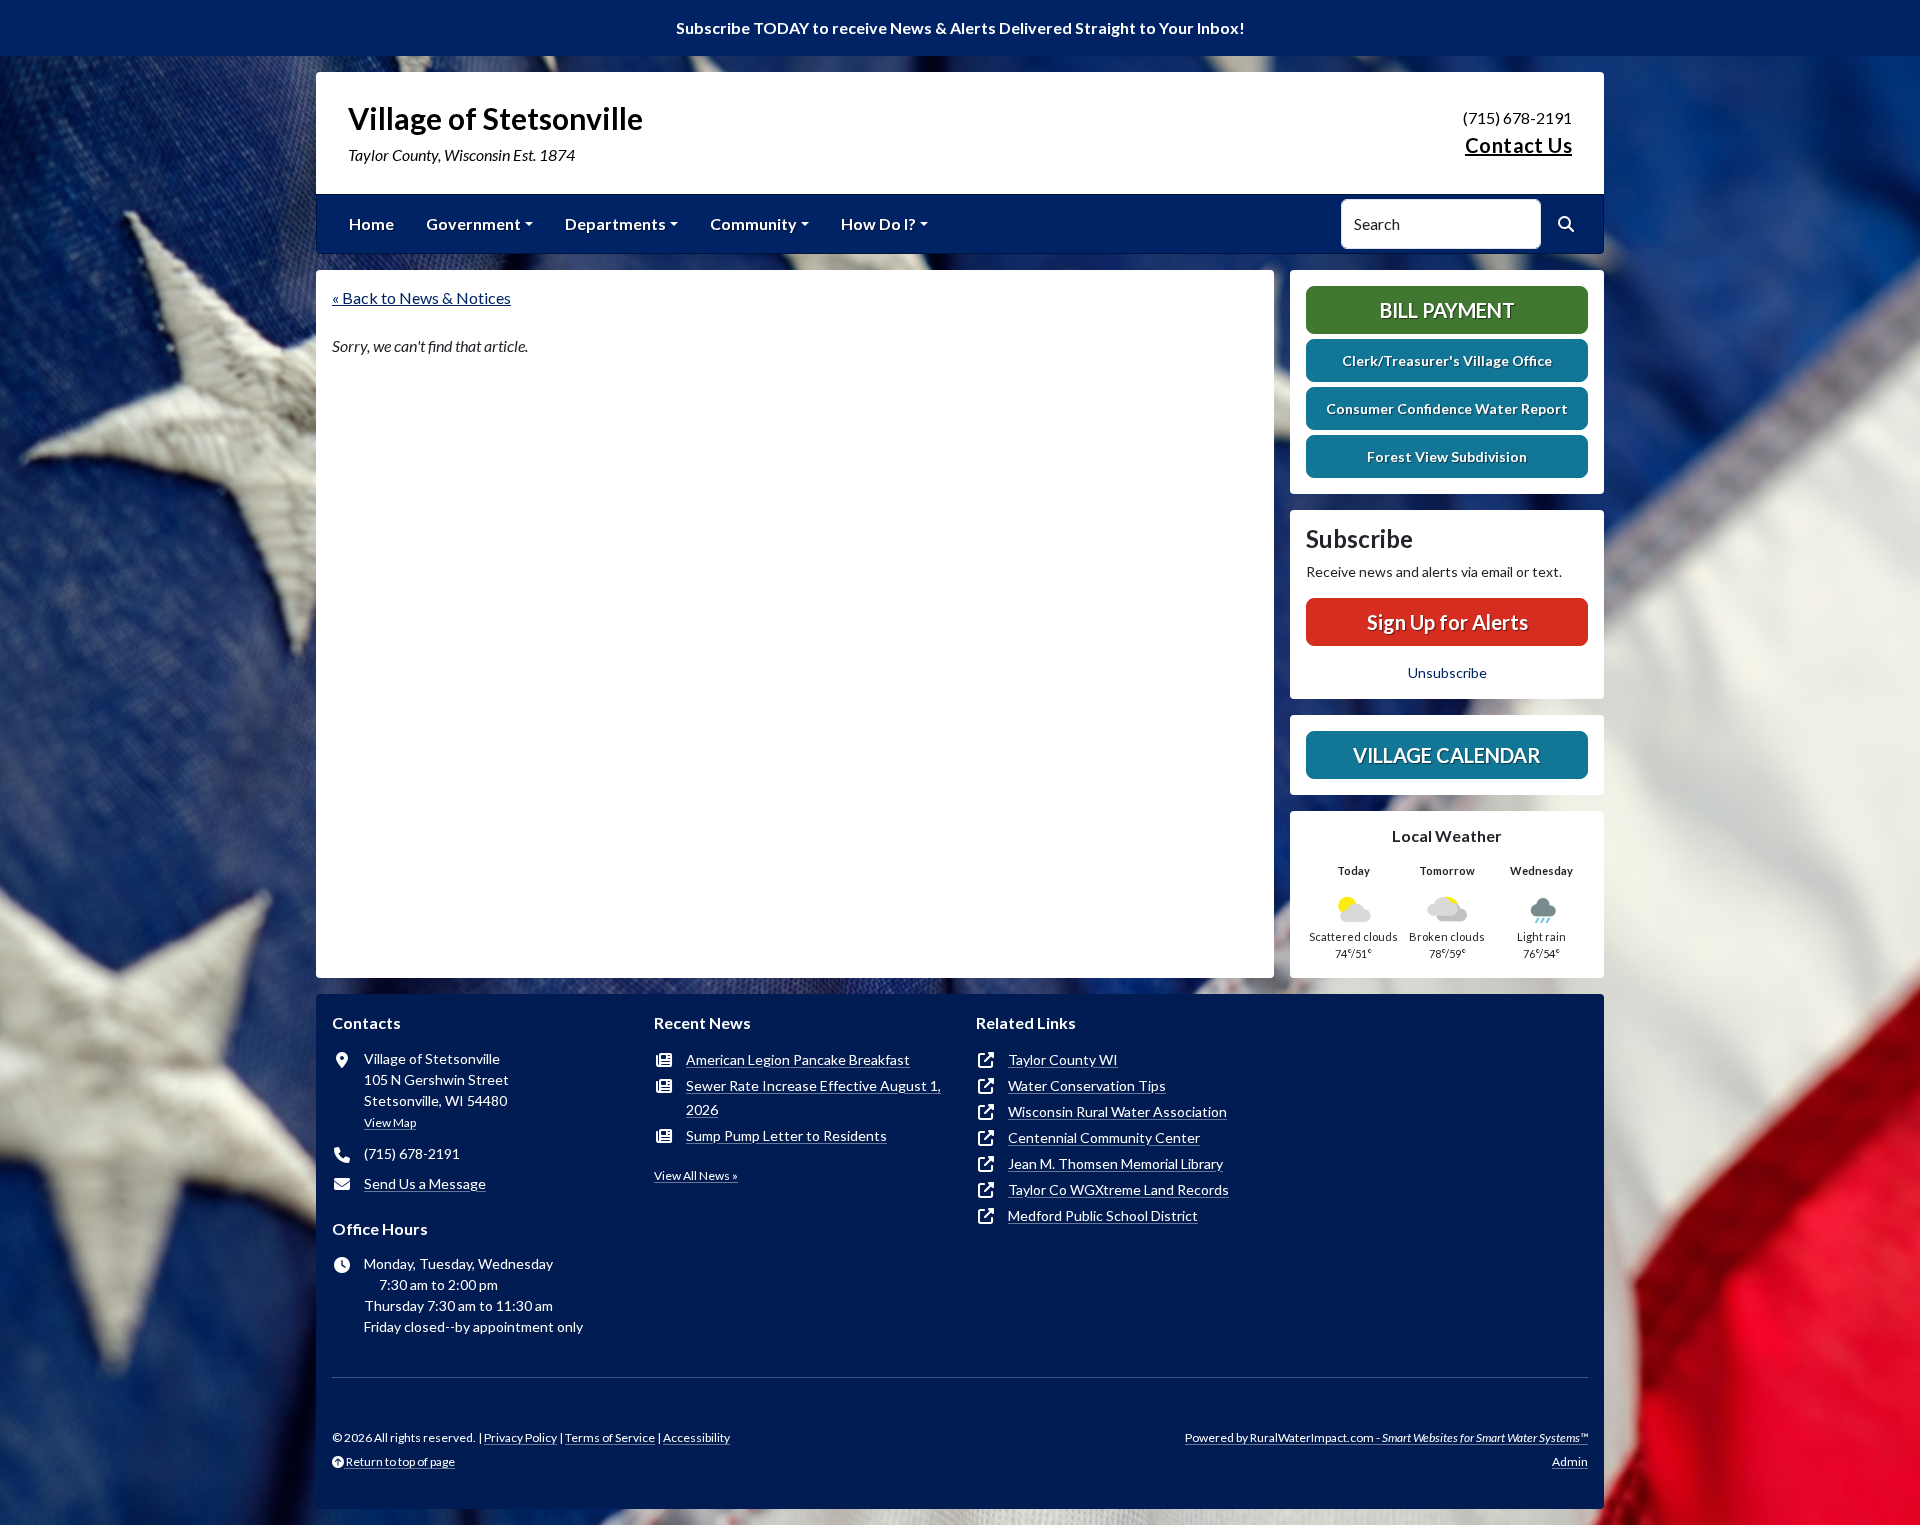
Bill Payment (1447, 310)
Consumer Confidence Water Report (1447, 408)
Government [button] (473, 223)
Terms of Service (610, 1437)
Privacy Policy (520, 1437)
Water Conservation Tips (1087, 1085)
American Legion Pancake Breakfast (798, 1059)
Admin (1570, 1461)
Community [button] (753, 223)
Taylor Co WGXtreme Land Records (1118, 1189)
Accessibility (696, 1437)
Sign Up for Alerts (1447, 622)
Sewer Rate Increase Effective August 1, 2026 (813, 1097)
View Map (390, 1122)
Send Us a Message (425, 1183)
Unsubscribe (1447, 672)
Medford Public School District (1103, 1215)
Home (371, 223)
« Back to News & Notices (421, 297)
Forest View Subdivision (1447, 456)
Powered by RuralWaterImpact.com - (1386, 1437)
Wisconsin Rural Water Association (1117, 1111)
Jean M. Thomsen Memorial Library (1115, 1163)
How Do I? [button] (878, 223)
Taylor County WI (1063, 1059)
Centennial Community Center (1104, 1137)
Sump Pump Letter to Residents (786, 1135)
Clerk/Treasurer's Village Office (1447, 360)
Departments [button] (615, 223)
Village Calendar (1447, 755)
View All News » (696, 1175)
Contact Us (1518, 145)
